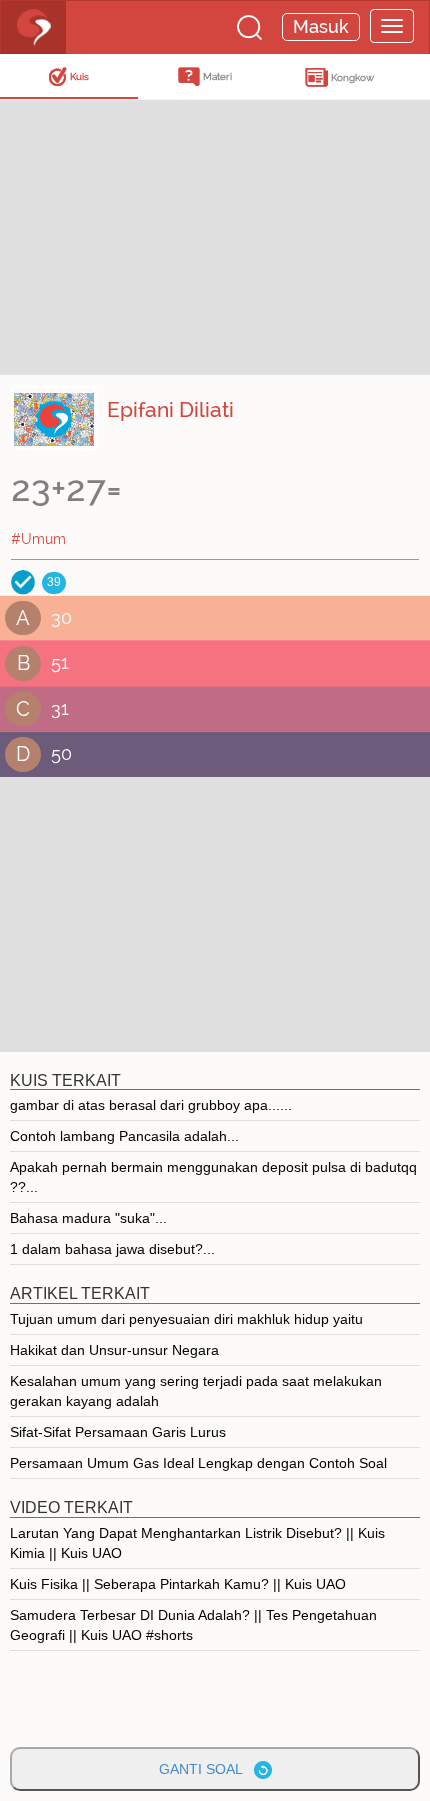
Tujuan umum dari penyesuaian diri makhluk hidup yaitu (186, 1319)
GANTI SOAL (206, 1769)
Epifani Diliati (170, 409)
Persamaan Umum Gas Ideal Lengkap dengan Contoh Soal (198, 1463)
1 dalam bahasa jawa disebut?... (112, 1249)
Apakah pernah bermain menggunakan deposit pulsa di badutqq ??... (213, 1177)
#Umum (38, 539)
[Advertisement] (160, 235)
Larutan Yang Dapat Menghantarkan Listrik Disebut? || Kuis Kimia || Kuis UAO (197, 1543)
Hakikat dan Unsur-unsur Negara (114, 1350)
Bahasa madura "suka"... (88, 1218)
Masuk (321, 26)
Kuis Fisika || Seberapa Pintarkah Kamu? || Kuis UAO (178, 1584)
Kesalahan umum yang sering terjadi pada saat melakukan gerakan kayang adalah (196, 1391)
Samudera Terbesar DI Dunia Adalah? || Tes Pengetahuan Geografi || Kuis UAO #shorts (193, 1625)
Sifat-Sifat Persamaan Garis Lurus (118, 1432)
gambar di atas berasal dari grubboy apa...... (151, 1105)
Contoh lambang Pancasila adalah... (124, 1136)
